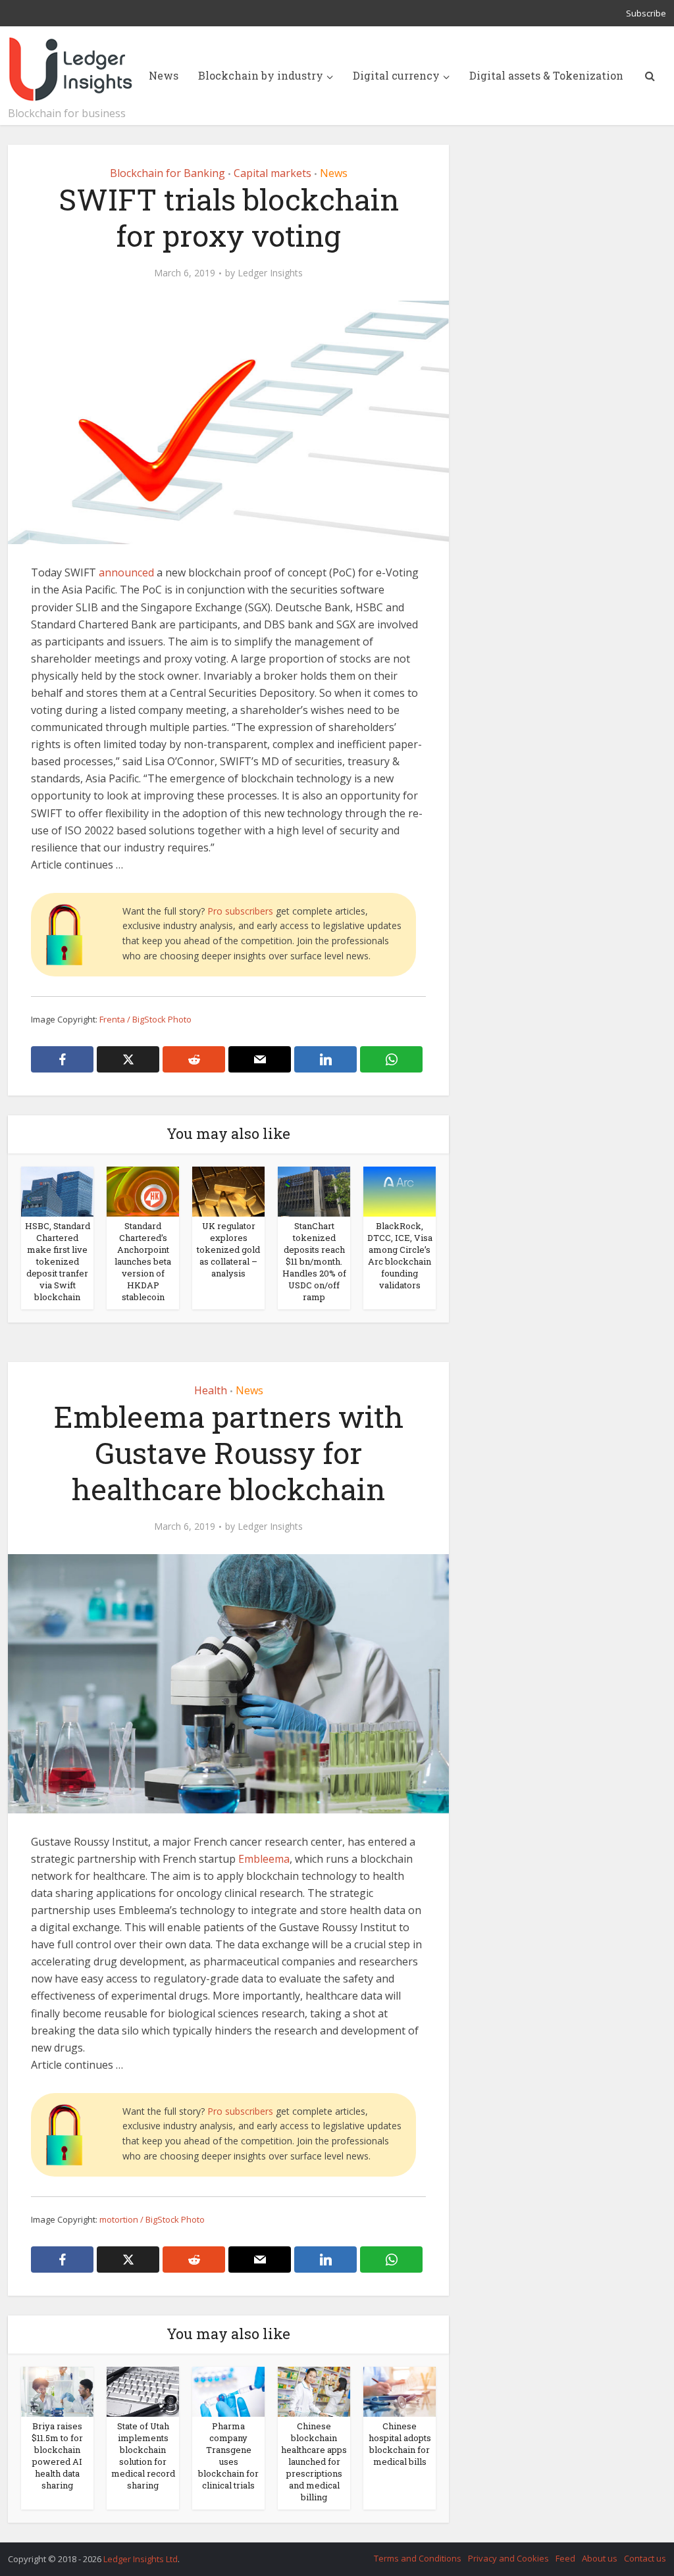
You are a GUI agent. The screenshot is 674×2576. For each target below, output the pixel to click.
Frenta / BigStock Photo (145, 1019)
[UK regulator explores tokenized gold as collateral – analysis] (228, 1190)
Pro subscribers (240, 911)
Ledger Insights (270, 273)
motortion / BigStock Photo (152, 2219)
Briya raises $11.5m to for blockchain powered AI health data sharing (57, 2456)
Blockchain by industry (261, 75)
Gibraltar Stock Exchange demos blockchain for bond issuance (324, 2553)
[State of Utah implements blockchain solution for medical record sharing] (143, 2390)
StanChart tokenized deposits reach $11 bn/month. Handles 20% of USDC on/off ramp (314, 1261)
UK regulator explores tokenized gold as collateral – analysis (228, 1250)
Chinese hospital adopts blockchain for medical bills (400, 2444)
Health (211, 1390)
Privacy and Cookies (508, 2558)
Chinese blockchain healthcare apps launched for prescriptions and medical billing (314, 2462)
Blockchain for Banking (168, 173)
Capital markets (272, 173)
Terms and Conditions (418, 2558)
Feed (565, 2558)
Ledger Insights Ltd (141, 2559)
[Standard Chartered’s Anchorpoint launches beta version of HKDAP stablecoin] (143, 1190)
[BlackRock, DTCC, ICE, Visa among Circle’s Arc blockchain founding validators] (400, 1190)
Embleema (264, 1859)
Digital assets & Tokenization (546, 75)
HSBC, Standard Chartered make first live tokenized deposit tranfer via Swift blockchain (58, 1261)
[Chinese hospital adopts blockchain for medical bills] (400, 2390)
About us (600, 2558)
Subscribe (646, 13)
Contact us (645, 2558)
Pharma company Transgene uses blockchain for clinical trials (228, 2456)
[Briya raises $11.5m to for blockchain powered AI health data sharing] (57, 2390)
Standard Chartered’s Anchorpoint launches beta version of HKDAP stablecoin (143, 1261)
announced (126, 572)
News (164, 75)
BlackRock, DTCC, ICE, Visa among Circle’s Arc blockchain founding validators (400, 1255)
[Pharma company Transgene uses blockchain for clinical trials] (228, 2390)
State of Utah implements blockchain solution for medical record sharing (143, 2456)
